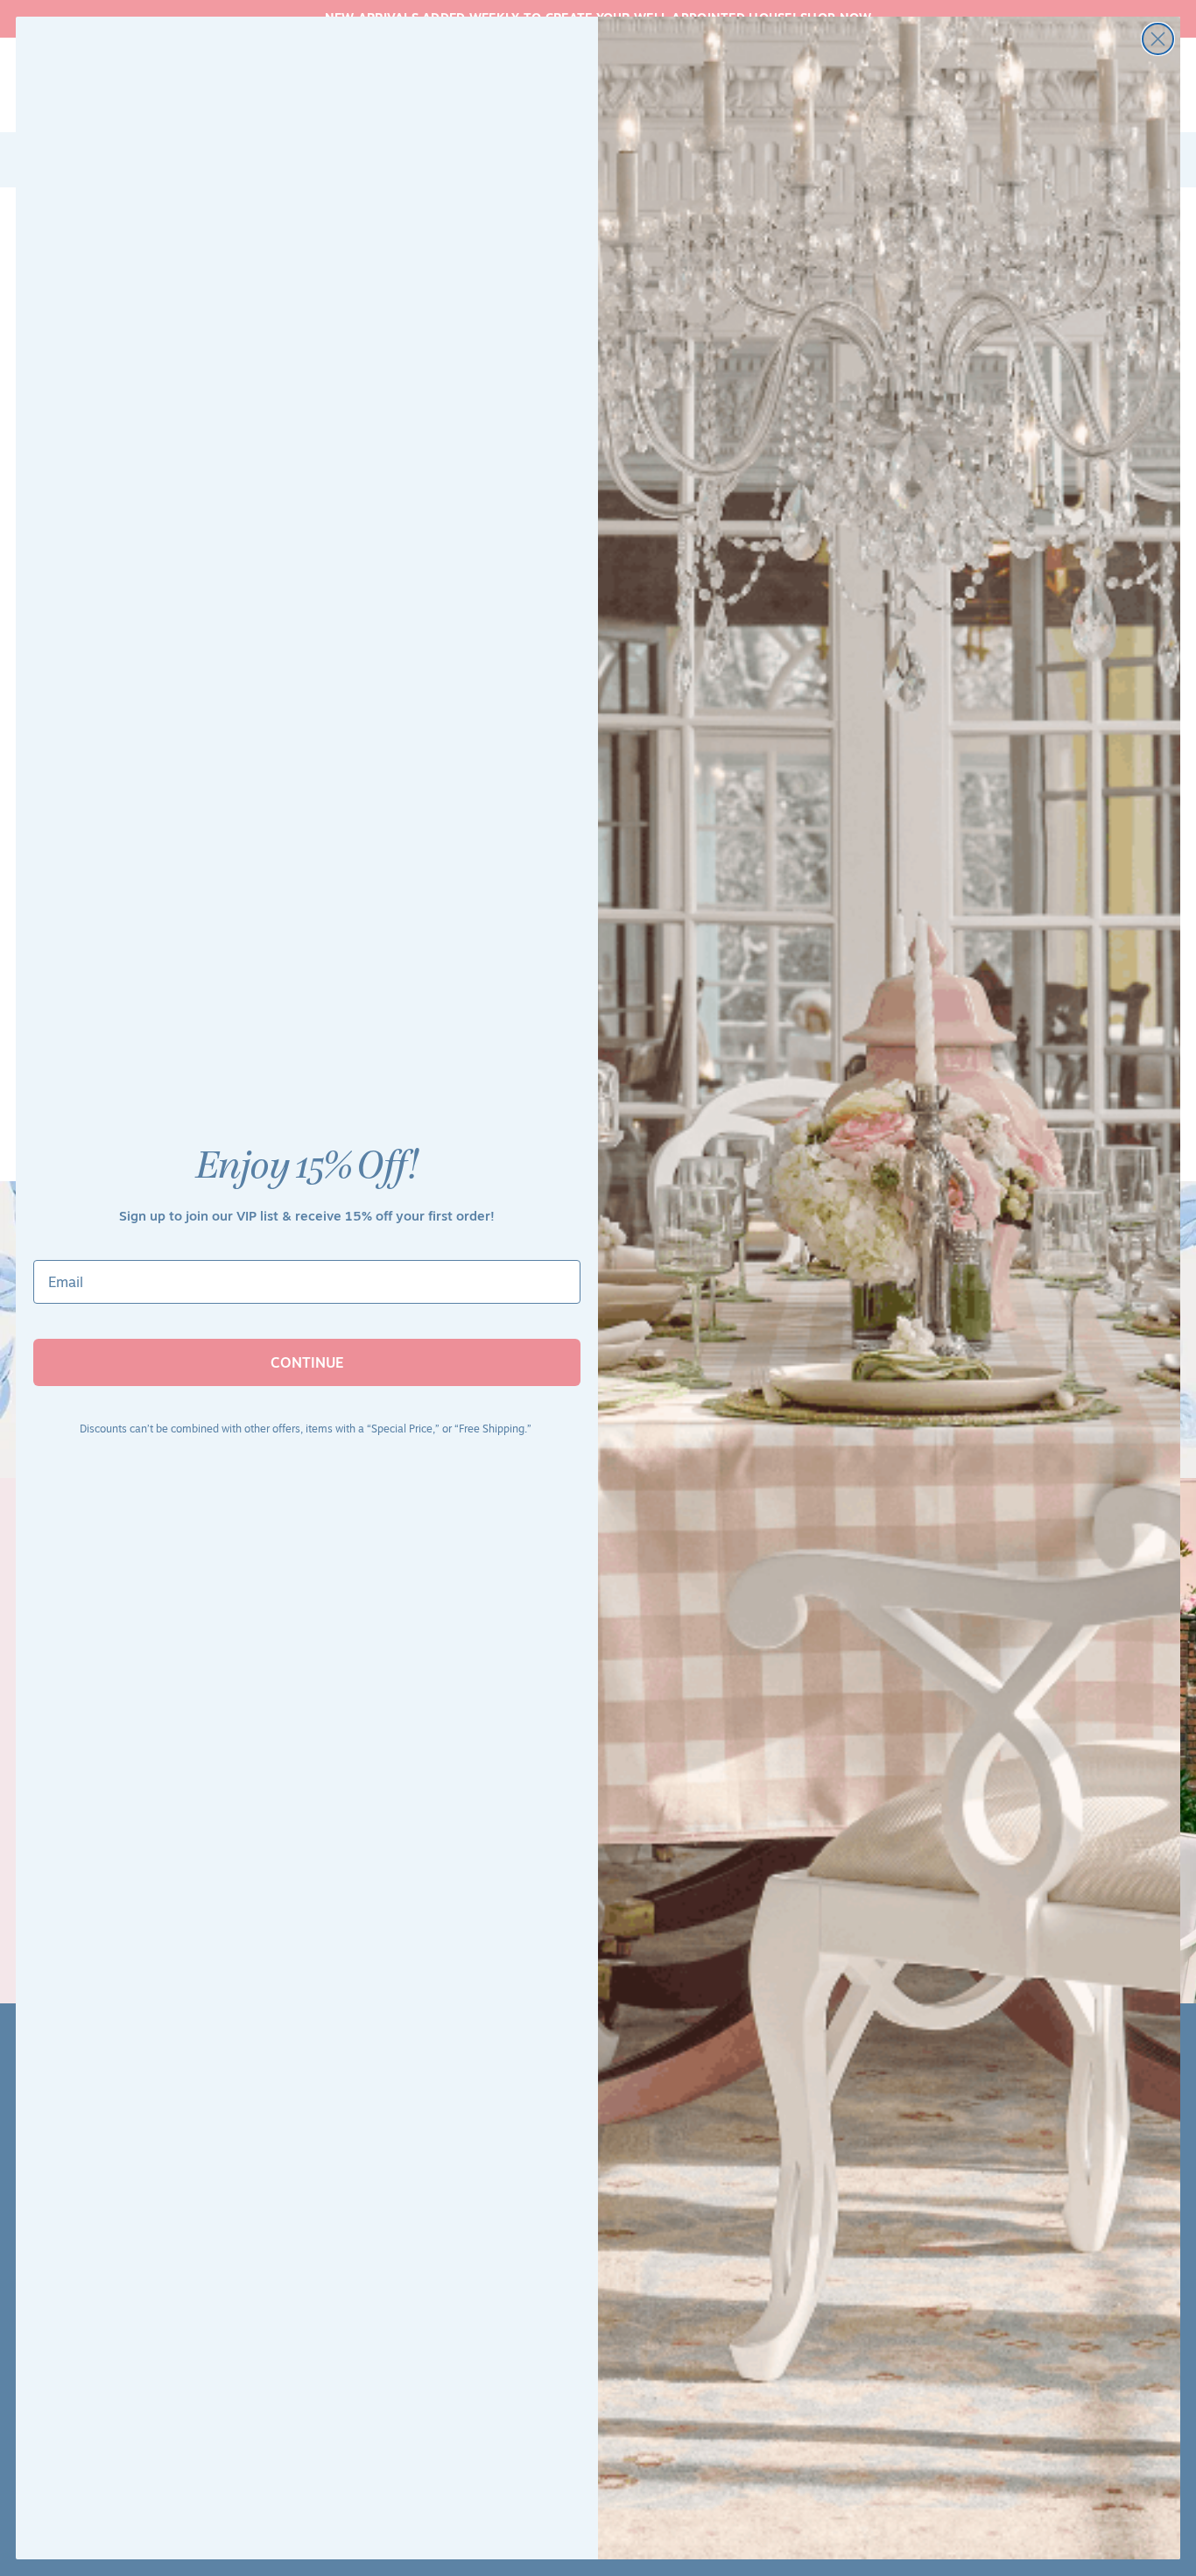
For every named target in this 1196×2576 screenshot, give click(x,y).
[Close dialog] (1158, 39)
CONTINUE (307, 1362)
